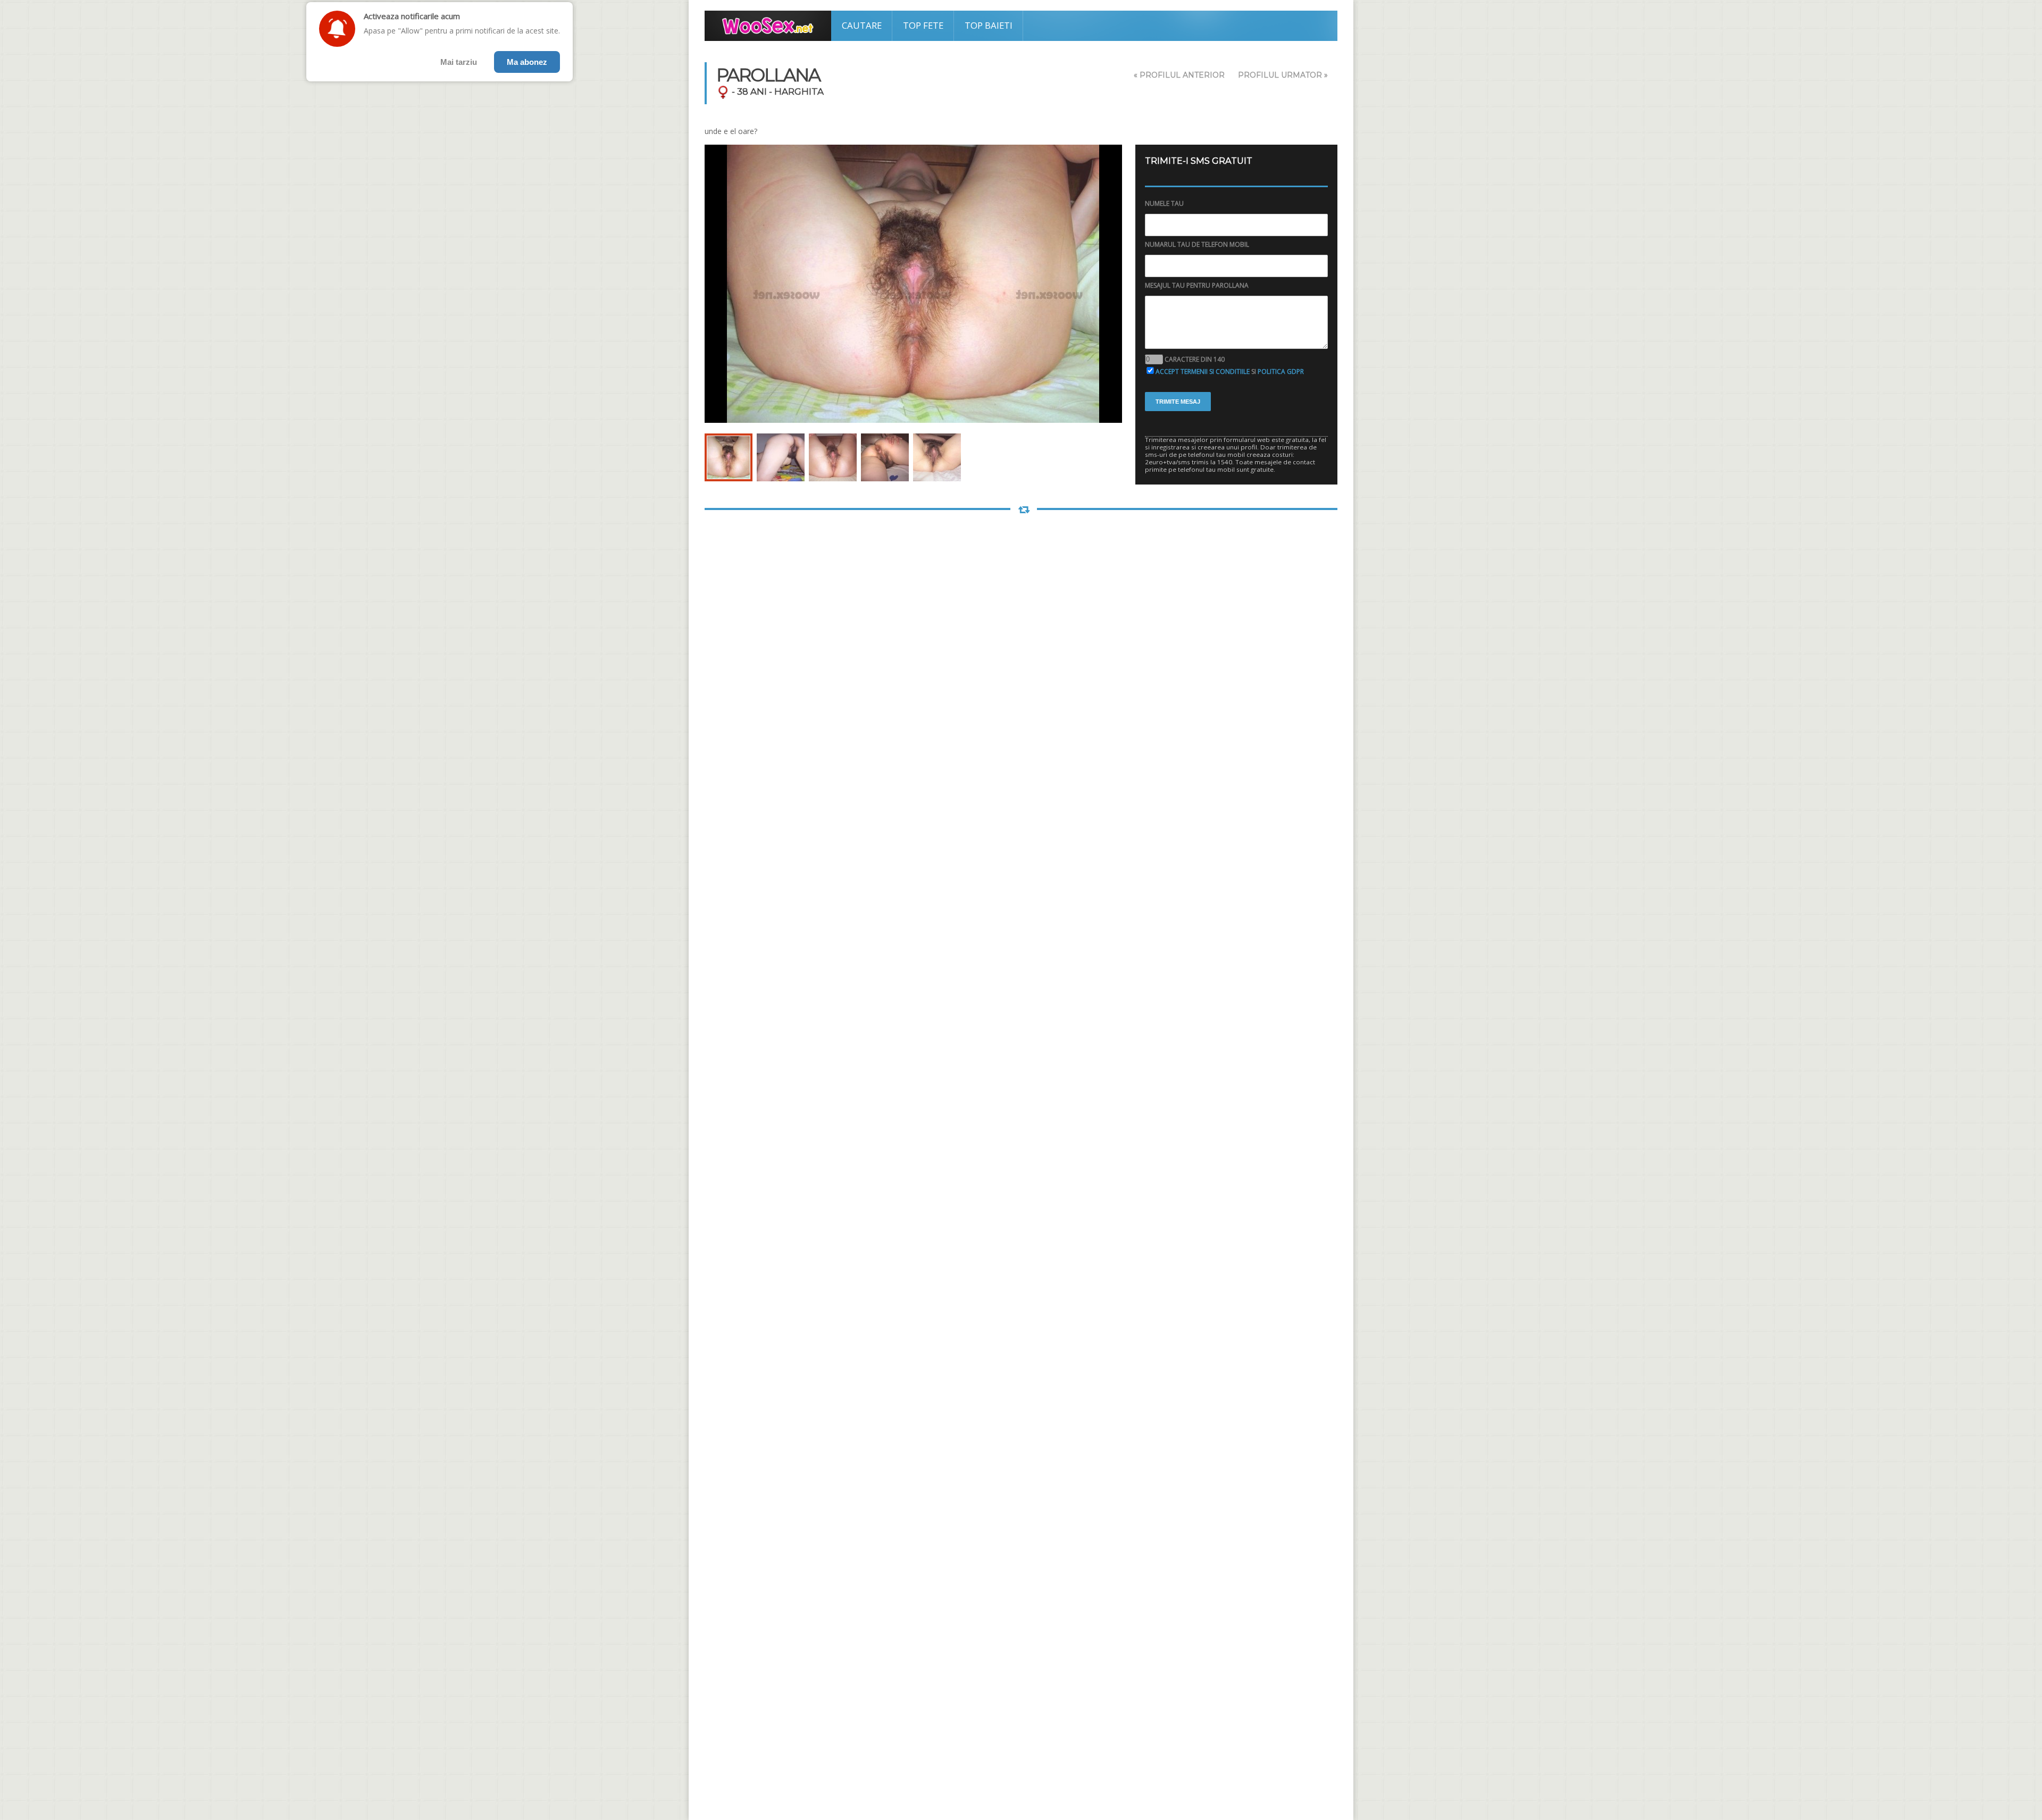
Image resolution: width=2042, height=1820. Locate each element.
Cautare (862, 25)
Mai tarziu (459, 62)
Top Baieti (989, 25)
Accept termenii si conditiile (1203, 371)
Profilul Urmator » (1283, 75)
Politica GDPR (1281, 371)
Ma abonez (527, 62)
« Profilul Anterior (1179, 75)
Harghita (799, 91)
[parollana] (729, 457)
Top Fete (923, 25)
